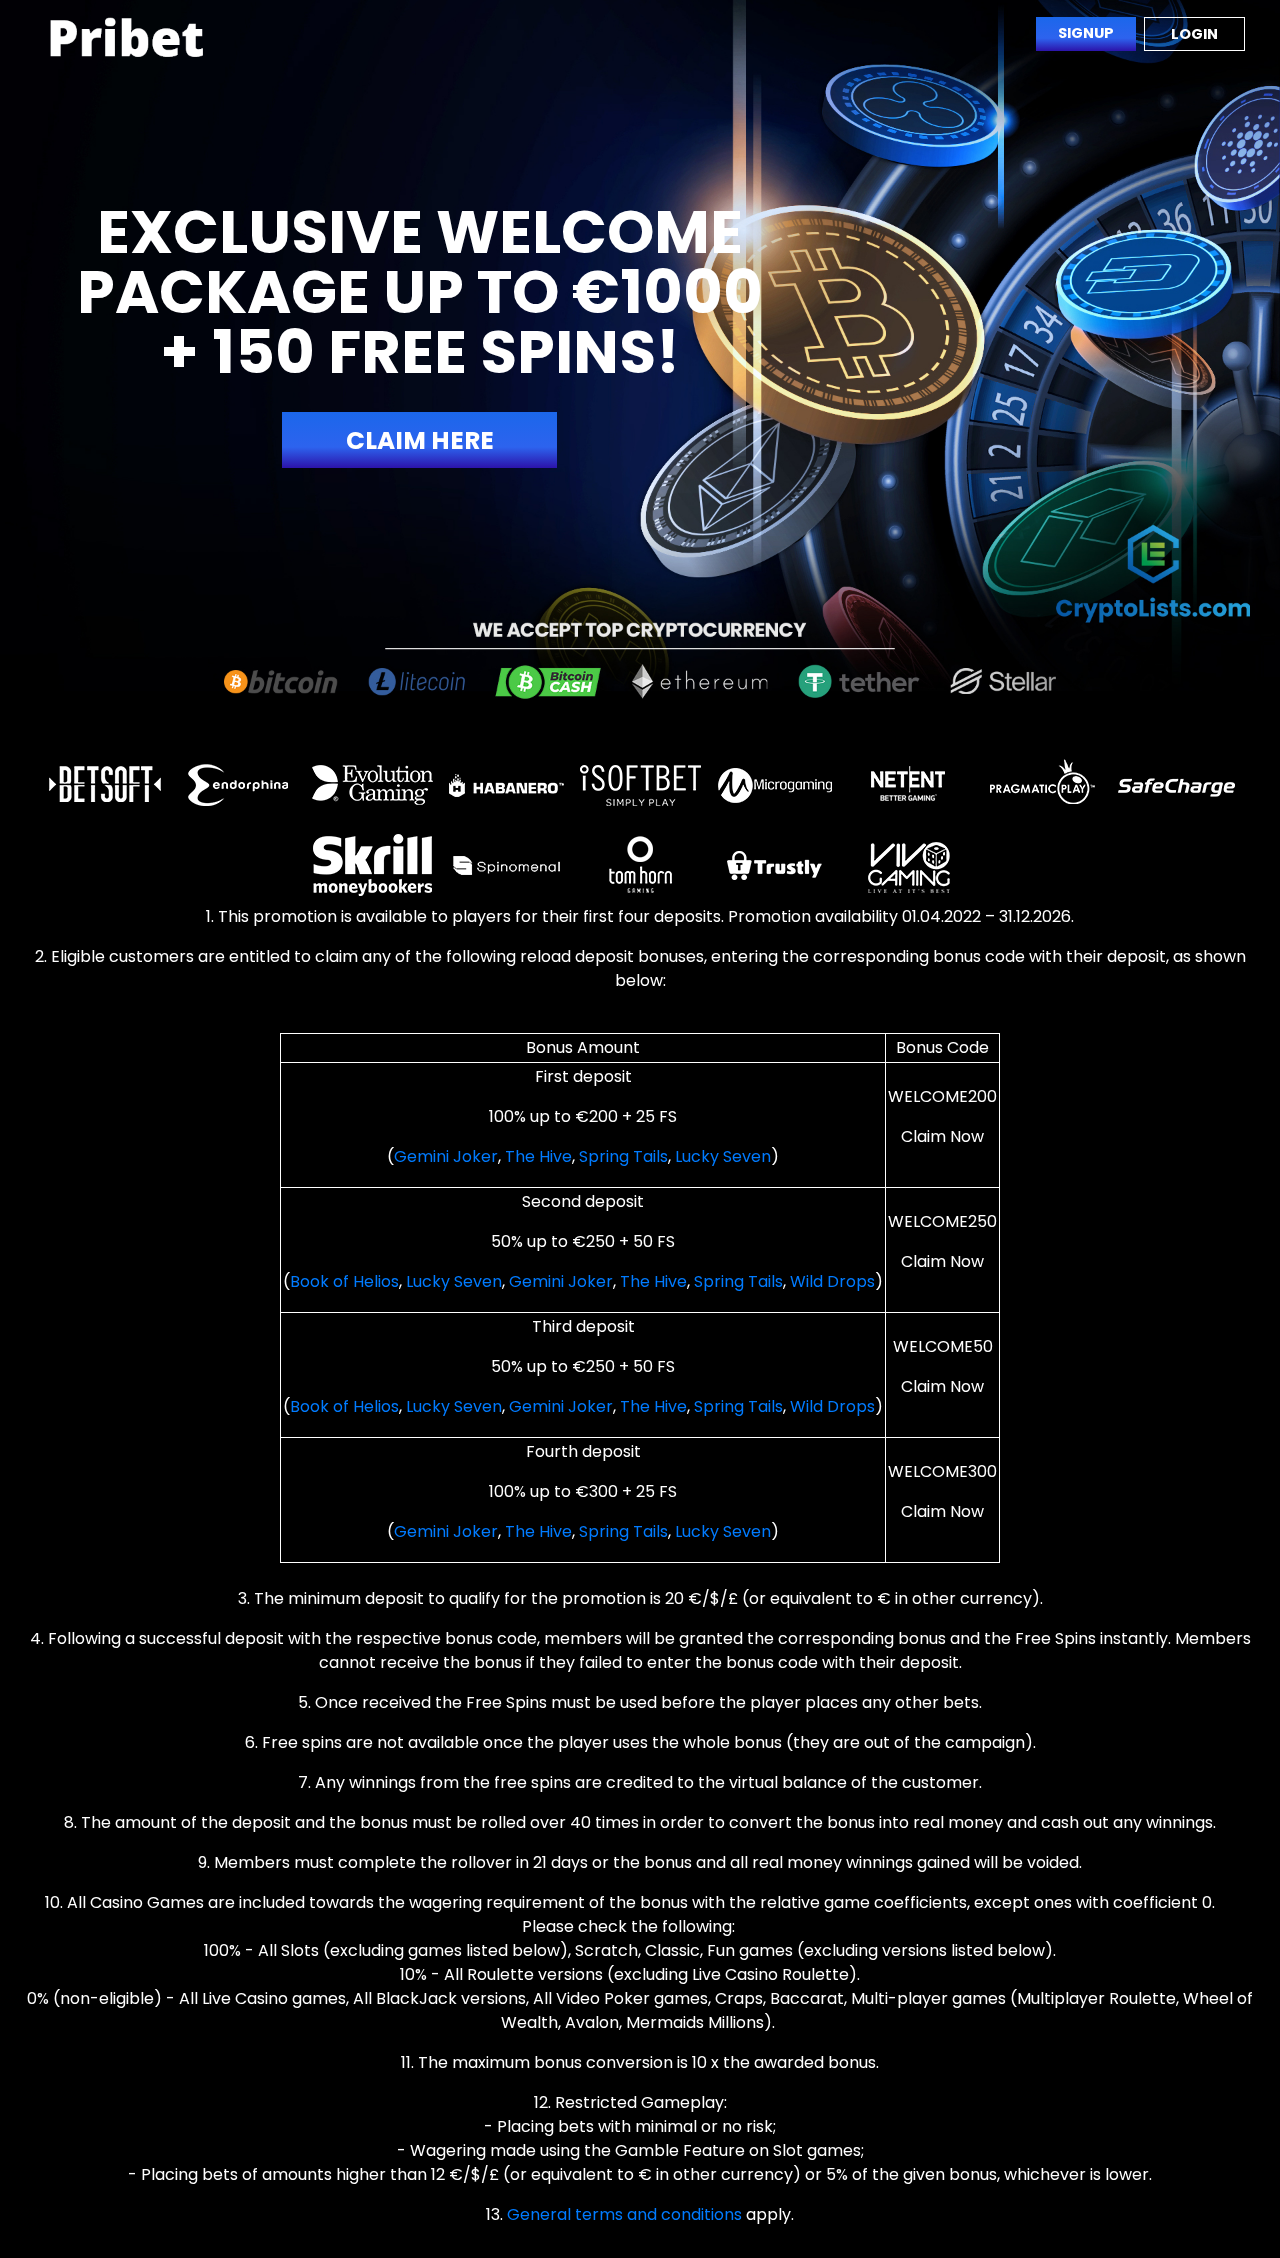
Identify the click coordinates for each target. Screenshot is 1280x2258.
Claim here (420, 440)
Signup (1086, 33)
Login (1194, 34)
